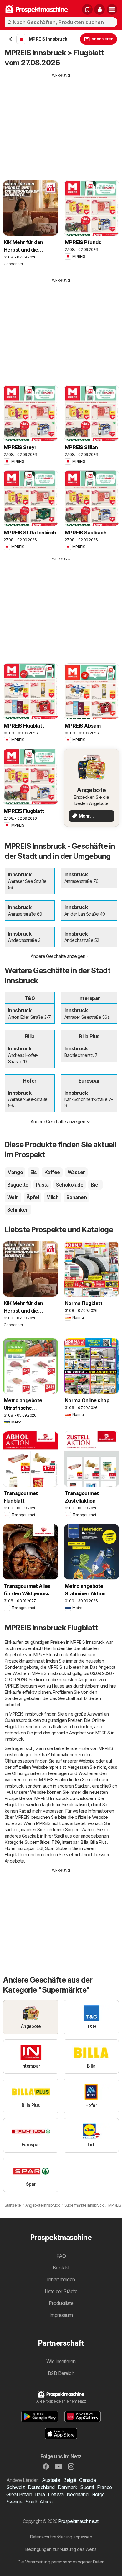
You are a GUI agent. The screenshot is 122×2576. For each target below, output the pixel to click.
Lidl (40, 1848)
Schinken (18, 1210)
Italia (40, 2494)
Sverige (14, 2502)
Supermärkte (37, 1842)
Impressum (61, 2315)
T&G (56, 1842)
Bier (95, 1185)
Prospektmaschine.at (78, 2521)
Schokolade (70, 1185)
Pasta (42, 1185)
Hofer (10, 1848)
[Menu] (112, 9)
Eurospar (26, 1848)
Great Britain (19, 2494)
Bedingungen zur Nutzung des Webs (61, 2549)
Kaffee (52, 1172)
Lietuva (56, 2494)
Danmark (67, 2487)
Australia (51, 2480)
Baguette (18, 1185)
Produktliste (61, 2303)
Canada (87, 2480)
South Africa (39, 2502)
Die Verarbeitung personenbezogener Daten (61, 2562)
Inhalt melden (61, 2279)
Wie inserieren (61, 2361)
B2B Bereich (61, 2373)
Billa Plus (99, 1842)
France (104, 2487)
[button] (99, 9)
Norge (98, 2494)
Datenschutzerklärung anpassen (61, 2537)
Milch (52, 1197)
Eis (33, 1172)
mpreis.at (57, 1767)
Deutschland (41, 2487)
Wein (13, 1197)
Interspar (70, 1842)
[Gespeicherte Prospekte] (87, 9)
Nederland (77, 2494)
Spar (49, 1848)
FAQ (61, 2256)
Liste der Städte (61, 2291)
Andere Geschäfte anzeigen (58, 956)
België (70, 2480)
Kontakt (61, 2268)
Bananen (76, 1197)
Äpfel (33, 1197)
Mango (15, 1172)
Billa (84, 1842)
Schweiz (15, 2487)
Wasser (76, 1172)
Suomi (87, 2487)
